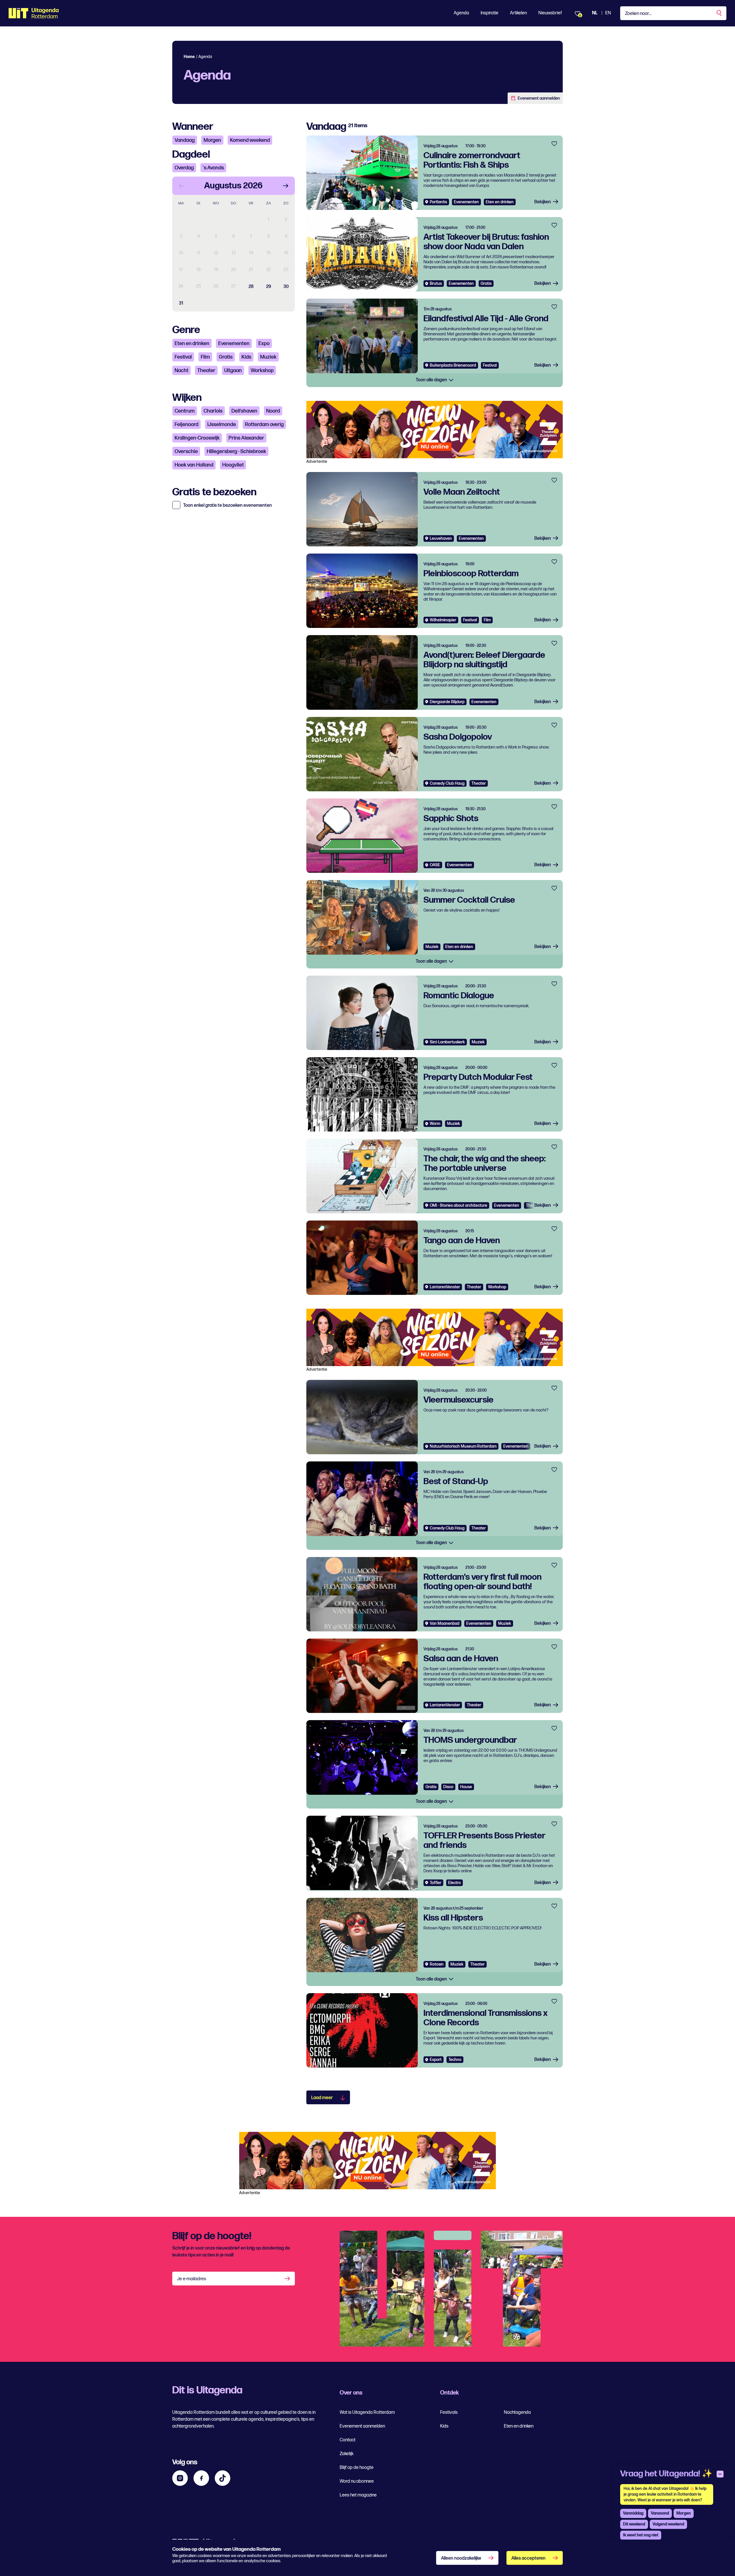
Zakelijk (347, 2454)
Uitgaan (233, 371)
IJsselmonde (222, 425)
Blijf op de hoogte (357, 2468)
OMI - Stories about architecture (459, 1205)
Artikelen (518, 13)
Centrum (185, 411)
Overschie (186, 451)
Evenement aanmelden (539, 98)
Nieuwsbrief (550, 13)
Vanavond (660, 2513)
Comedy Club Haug (447, 783)
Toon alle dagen (432, 380)
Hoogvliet (233, 465)
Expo (264, 344)
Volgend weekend (668, 2524)
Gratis (226, 357)
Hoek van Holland (194, 465)
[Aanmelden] (288, 2279)
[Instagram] (180, 2478)
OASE (435, 865)
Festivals (449, 2412)
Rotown (437, 1964)
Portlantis (438, 202)
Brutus (436, 284)
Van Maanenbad (445, 1623)
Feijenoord (186, 425)
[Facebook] (201, 2478)
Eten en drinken (192, 344)
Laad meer (322, 2098)
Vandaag (185, 140)
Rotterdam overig (264, 425)
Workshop (262, 371)
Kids (246, 357)
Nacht (181, 371)
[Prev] (181, 186)
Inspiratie (490, 13)
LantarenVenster (445, 1287)
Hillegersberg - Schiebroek (236, 451)
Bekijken (543, 202)
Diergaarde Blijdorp (447, 702)
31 (181, 303)
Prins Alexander (246, 438)
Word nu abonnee (357, 2481)
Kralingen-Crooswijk (197, 438)
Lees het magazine (358, 2495)
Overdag (184, 168)
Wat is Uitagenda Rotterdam (367, 2412)
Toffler (436, 1883)
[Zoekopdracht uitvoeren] (719, 13)
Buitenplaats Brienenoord (453, 365)
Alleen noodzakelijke (461, 2558)
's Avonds (213, 168)
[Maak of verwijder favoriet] (554, 144)
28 (251, 287)
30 (286, 287)
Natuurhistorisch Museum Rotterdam (463, 1446)
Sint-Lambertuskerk (447, 1042)
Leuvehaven (441, 538)
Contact (348, 2440)
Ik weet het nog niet (641, 2535)
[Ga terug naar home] (34, 13)
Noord (273, 411)
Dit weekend (634, 2524)
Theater (206, 371)
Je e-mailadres (192, 2279)
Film (205, 357)
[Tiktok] (223, 2478)
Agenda (461, 13)
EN (608, 13)
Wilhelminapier (443, 620)
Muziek (268, 357)
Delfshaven (244, 411)
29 (269, 287)
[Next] (286, 186)
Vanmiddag (633, 2513)
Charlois (213, 411)
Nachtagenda (517, 2412)
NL (595, 13)
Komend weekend (250, 140)
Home (189, 57)
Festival (183, 357)
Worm (435, 1124)
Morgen (212, 140)
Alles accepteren (528, 2558)
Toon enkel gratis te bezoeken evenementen (228, 506)
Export (436, 2060)
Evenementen (234, 344)
